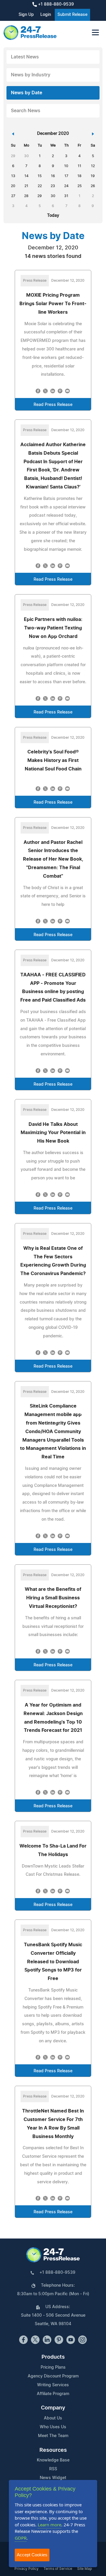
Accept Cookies (32, 2555)
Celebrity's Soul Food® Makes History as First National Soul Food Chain (53, 760)
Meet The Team (53, 2436)
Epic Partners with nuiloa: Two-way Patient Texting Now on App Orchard (53, 628)
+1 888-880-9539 (55, 4)
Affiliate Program (53, 2394)
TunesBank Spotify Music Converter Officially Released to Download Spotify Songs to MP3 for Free (53, 1962)
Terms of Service (58, 2569)
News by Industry (31, 75)
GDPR (21, 2538)
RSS (53, 2469)
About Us (53, 2418)
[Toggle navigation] (95, 32)
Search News (26, 111)
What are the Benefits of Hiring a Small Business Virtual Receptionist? (53, 1598)
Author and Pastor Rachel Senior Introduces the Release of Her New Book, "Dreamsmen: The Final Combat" (53, 859)
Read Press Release (53, 405)
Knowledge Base (53, 2460)
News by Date (26, 93)
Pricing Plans (53, 2367)
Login (46, 15)
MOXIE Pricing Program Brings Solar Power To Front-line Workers (53, 304)
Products (53, 2357)
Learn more (49, 2525)
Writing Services (53, 2385)
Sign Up (26, 15)
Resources (53, 2450)
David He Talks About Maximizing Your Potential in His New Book (53, 1133)
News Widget (53, 2478)
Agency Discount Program (53, 2376)
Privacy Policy (26, 2569)
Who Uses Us (53, 2427)
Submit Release (72, 15)
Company (53, 2408)
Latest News (25, 57)
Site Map (85, 2569)
